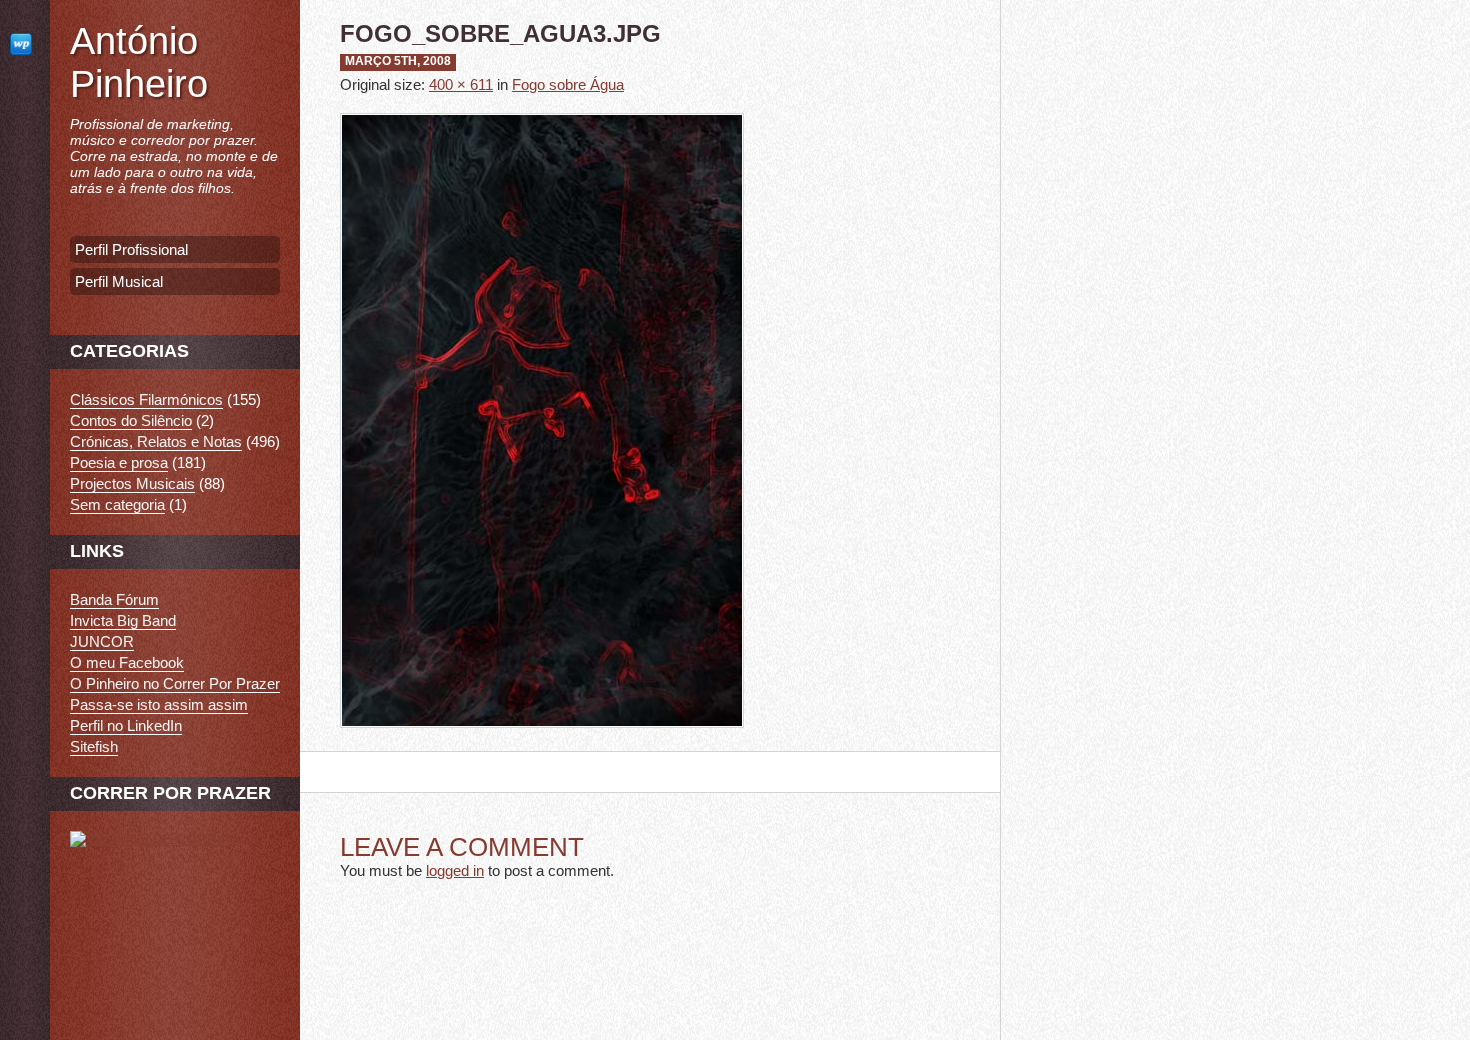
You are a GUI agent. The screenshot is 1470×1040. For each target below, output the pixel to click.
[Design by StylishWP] (25, 43)
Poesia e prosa (119, 462)
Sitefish (94, 746)
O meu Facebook (127, 662)
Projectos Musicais (132, 483)
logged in (455, 870)
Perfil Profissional (131, 249)
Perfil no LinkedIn (126, 725)
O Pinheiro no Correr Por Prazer (175, 683)
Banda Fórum (114, 599)
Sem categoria (117, 504)
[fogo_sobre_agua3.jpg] (542, 742)
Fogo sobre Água (568, 84)
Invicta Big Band (123, 620)
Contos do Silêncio (131, 420)
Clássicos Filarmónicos (146, 399)
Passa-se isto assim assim (159, 704)
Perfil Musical (119, 281)
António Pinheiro (139, 62)
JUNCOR (102, 641)
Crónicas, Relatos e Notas (156, 441)
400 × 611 (461, 84)
